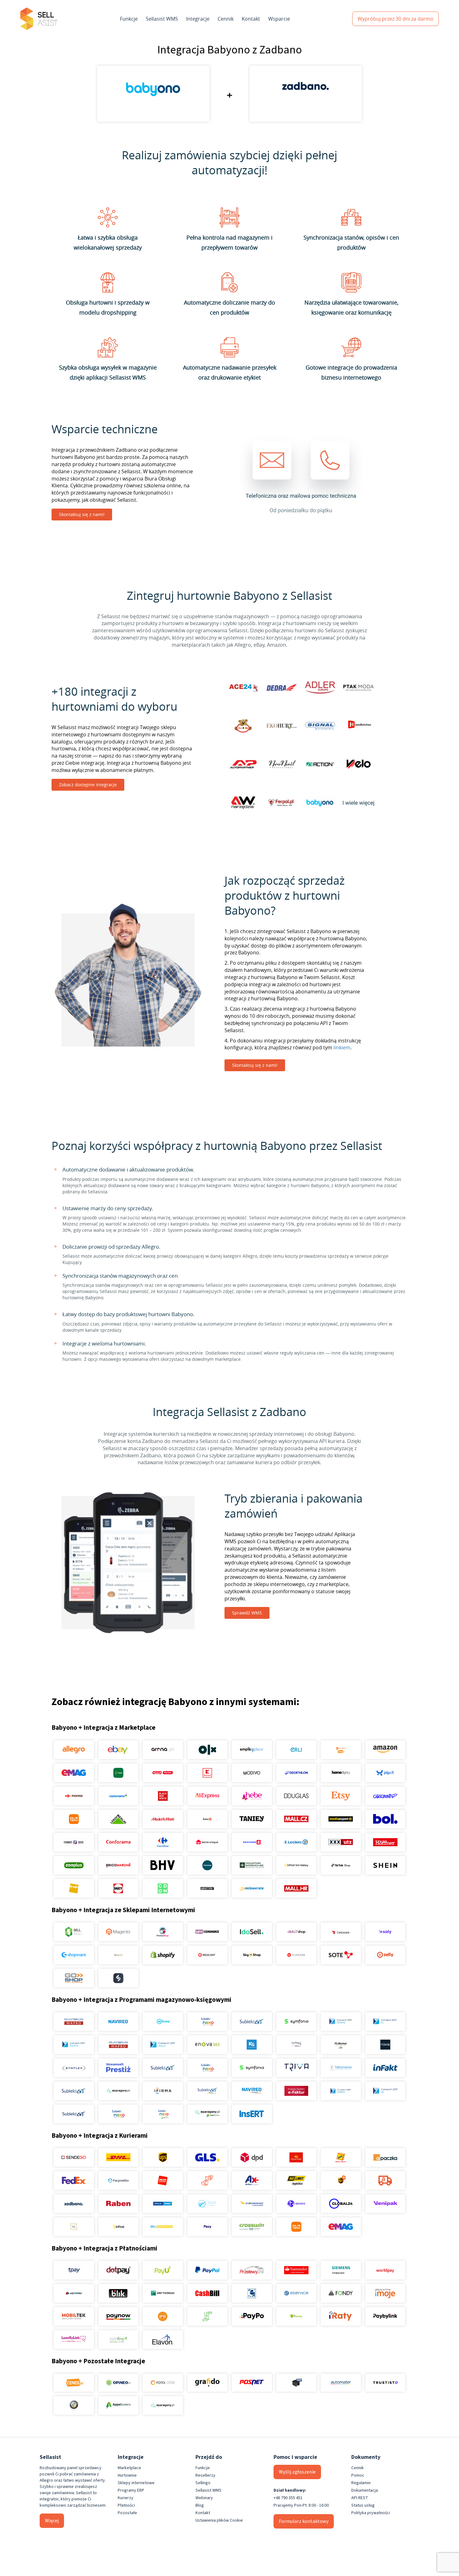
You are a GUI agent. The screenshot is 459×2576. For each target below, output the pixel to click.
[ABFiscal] (118, 2405)
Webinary (204, 2498)
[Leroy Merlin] (118, 1819)
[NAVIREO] (118, 2022)
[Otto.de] (163, 1773)
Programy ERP (131, 2490)
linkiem (342, 1047)
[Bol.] (385, 1819)
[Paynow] (118, 2316)
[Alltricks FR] (207, 1865)
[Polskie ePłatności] (163, 2316)
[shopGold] (118, 1955)
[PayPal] (207, 2270)
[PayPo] (252, 2316)
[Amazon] (385, 1750)
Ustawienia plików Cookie (219, 2520)
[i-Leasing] (296, 2316)
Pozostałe (127, 2513)
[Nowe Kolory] (74, 2227)
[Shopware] (74, 1955)
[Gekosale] (341, 1932)
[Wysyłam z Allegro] (385, 2181)
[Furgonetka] (118, 2181)
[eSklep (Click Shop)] (296, 1932)
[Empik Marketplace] (252, 1750)
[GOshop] (74, 1978)
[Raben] (118, 2204)
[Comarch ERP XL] (385, 2022)
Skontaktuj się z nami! (82, 514)
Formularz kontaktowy (304, 2521)
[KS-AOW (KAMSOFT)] (252, 2045)
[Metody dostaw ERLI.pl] (163, 2227)
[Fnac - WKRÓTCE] (74, 1888)
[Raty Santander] (296, 2270)
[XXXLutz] (341, 1842)
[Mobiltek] (74, 2316)
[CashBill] (207, 2293)
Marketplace (129, 2468)
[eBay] (118, 1750)
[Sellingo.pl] (74, 1932)
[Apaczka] (385, 2157)
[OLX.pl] (207, 1750)
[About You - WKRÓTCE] (207, 1888)
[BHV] (163, 1865)
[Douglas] (296, 1796)
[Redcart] (207, 1955)
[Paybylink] (385, 2316)
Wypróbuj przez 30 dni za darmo (395, 19)
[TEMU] (74, 1819)
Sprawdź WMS (247, 1613)
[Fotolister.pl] (163, 2383)
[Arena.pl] (163, 1750)
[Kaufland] (207, 1773)
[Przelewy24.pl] (252, 2270)
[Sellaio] (118, 1978)
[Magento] (118, 1932)
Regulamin (361, 2483)
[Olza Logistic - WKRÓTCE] (207, 2204)
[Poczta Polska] (296, 2157)
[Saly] (385, 1932)
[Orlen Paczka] (163, 2181)
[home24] (207, 1819)
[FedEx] (74, 2181)
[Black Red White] (163, 1796)
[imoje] (385, 2293)
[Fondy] (341, 2293)
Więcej (52, 2521)
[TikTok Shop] (341, 1865)
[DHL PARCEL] (118, 2157)
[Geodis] (296, 2204)
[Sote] (341, 1955)
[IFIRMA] (163, 2091)
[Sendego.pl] (74, 2157)
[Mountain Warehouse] (252, 1865)
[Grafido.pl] (207, 2383)
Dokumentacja (365, 2490)
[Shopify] (163, 1955)
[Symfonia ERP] (252, 2068)
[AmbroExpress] (252, 2181)
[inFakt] (385, 2068)
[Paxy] (207, 2227)
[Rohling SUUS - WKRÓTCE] (163, 2204)
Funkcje (129, 19)
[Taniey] (252, 1819)
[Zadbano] (74, 2204)
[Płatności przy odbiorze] (207, 2316)
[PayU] (163, 2270)
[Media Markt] (163, 1819)
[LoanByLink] (74, 2340)
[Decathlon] (296, 1773)
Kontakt (251, 19)
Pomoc (358, 2475)
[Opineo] (118, 2383)
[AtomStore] (296, 1955)
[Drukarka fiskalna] (296, 2383)
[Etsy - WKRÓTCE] (341, 1796)
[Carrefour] (163, 1842)
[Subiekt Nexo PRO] (207, 2022)
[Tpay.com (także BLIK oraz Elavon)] (74, 2270)
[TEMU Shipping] (296, 2227)
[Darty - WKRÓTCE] (118, 1888)
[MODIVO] (252, 1773)
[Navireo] (252, 2091)
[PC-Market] (341, 2045)
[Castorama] (118, 1796)
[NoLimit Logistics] (296, 2181)
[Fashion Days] (74, 1842)
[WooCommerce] (207, 1932)
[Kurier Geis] (341, 2157)
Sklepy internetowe (136, 2483)
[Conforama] (118, 1842)
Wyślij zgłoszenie (297, 2472)
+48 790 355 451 (288, 2498)
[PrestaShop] (163, 1932)
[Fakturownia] (341, 2068)
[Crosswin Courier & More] (252, 2227)
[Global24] (341, 2204)
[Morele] (74, 1796)
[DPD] (252, 2157)
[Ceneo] (74, 2383)
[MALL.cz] (296, 1819)
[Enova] (207, 2045)
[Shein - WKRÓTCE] (385, 1865)
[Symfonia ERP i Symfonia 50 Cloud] (296, 2022)
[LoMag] (296, 2045)
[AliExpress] (207, 1796)
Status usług (363, 2505)
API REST (360, 2498)
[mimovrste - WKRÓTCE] (252, 1888)
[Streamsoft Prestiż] (118, 2068)
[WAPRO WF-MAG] (74, 2022)
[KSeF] (296, 2091)
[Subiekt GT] (252, 2022)
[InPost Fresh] (118, 1773)
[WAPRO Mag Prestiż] (118, 2045)
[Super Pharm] (252, 1842)
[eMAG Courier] (341, 2227)
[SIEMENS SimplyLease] (341, 2270)
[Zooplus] (74, 1865)
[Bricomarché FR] (118, 1865)
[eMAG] (74, 1773)
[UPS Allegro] (341, 2181)
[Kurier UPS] (163, 2157)
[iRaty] (341, 2316)
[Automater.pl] (341, 2383)
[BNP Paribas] (163, 2293)
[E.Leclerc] (296, 1842)
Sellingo (203, 2483)
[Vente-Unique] (207, 1842)
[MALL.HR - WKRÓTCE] (296, 1888)
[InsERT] (252, 2114)
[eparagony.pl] (118, 2091)
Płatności (126, 2505)
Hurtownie (127, 2475)
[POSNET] (252, 2383)
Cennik (226, 19)
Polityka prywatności (371, 2513)
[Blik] (118, 2293)
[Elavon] (163, 2340)
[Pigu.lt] (385, 1773)
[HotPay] (74, 2293)
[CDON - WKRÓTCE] (163, 1888)
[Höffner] (385, 1842)
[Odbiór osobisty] (207, 2181)
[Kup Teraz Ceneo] (341, 1750)
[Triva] (296, 2068)
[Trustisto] (385, 2383)
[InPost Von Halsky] (296, 1865)
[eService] (296, 2293)
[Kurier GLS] (207, 2157)
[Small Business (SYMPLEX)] (74, 2068)
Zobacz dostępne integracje (88, 785)
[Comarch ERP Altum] (163, 2045)
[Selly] (385, 1955)
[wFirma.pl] (163, 2022)
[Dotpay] (118, 2270)
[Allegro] (74, 1750)
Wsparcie (279, 19)
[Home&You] (341, 1773)
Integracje (198, 19)
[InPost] (118, 2227)
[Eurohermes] (252, 2204)
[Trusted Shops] (74, 2405)
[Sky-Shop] (252, 1955)
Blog (200, 2505)
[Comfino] (118, 2340)
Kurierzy (126, 2498)
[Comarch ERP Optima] (341, 2022)
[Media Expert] (341, 1819)
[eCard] (252, 2293)
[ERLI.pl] (296, 1750)
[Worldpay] (385, 2270)
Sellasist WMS (162, 19)
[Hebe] (252, 1796)
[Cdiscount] (385, 1796)
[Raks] (385, 2045)
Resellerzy (205, 2475)
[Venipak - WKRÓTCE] (385, 2204)
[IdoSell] (252, 1932)
